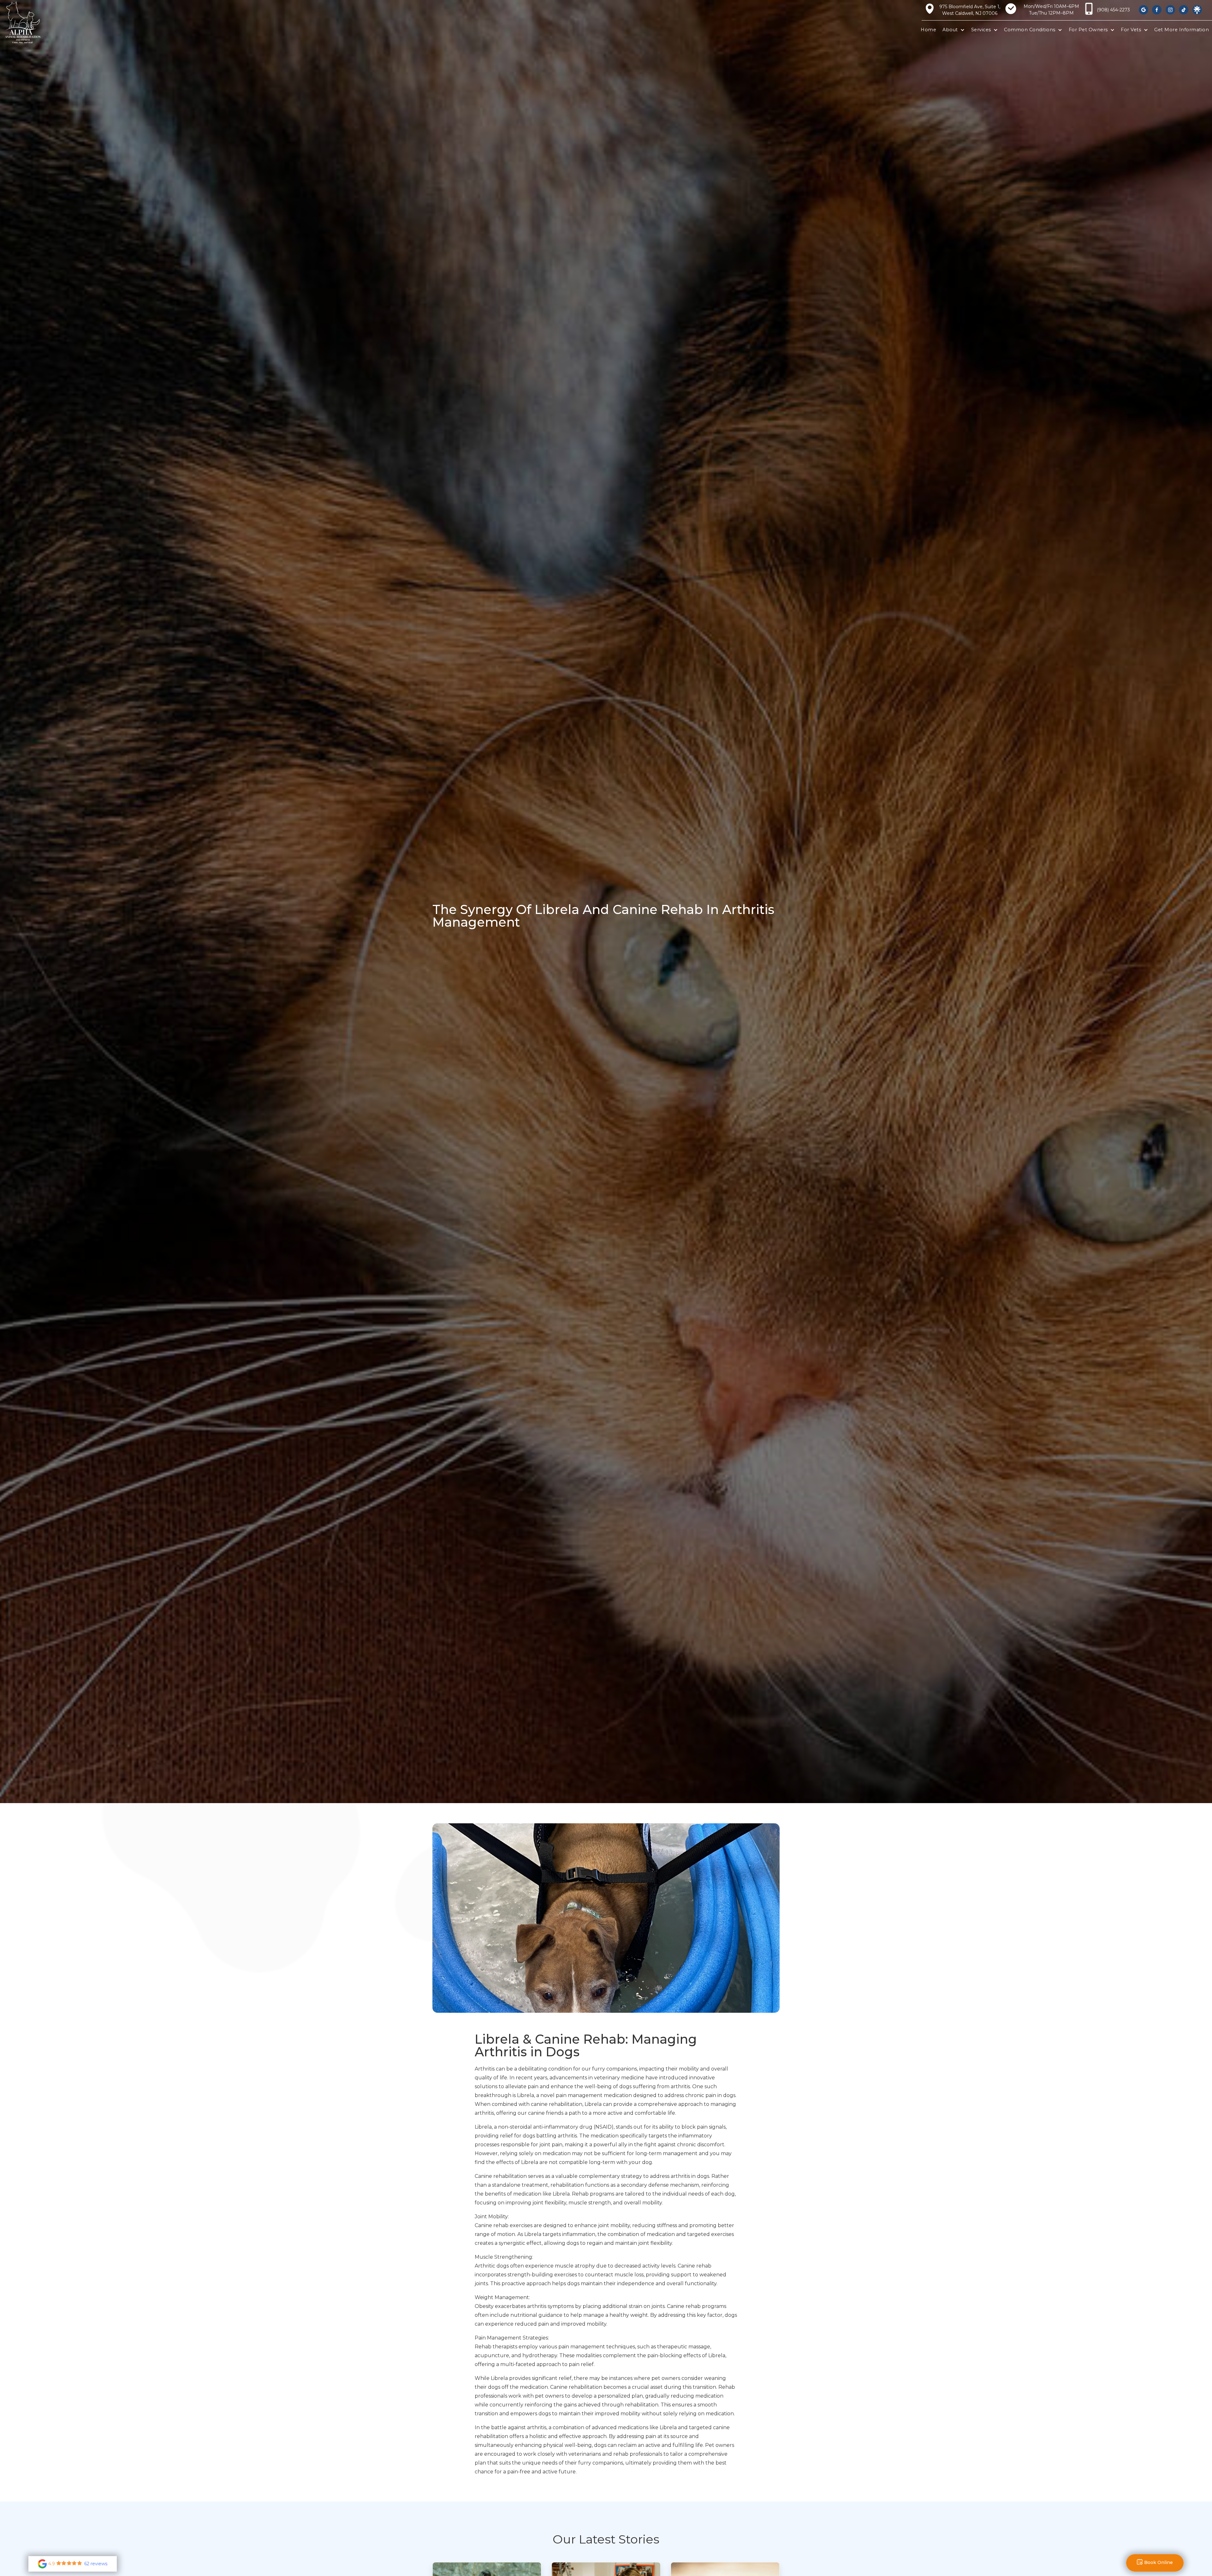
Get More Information (1182, 30)
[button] (954, 30)
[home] (33, 22)
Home (928, 30)
